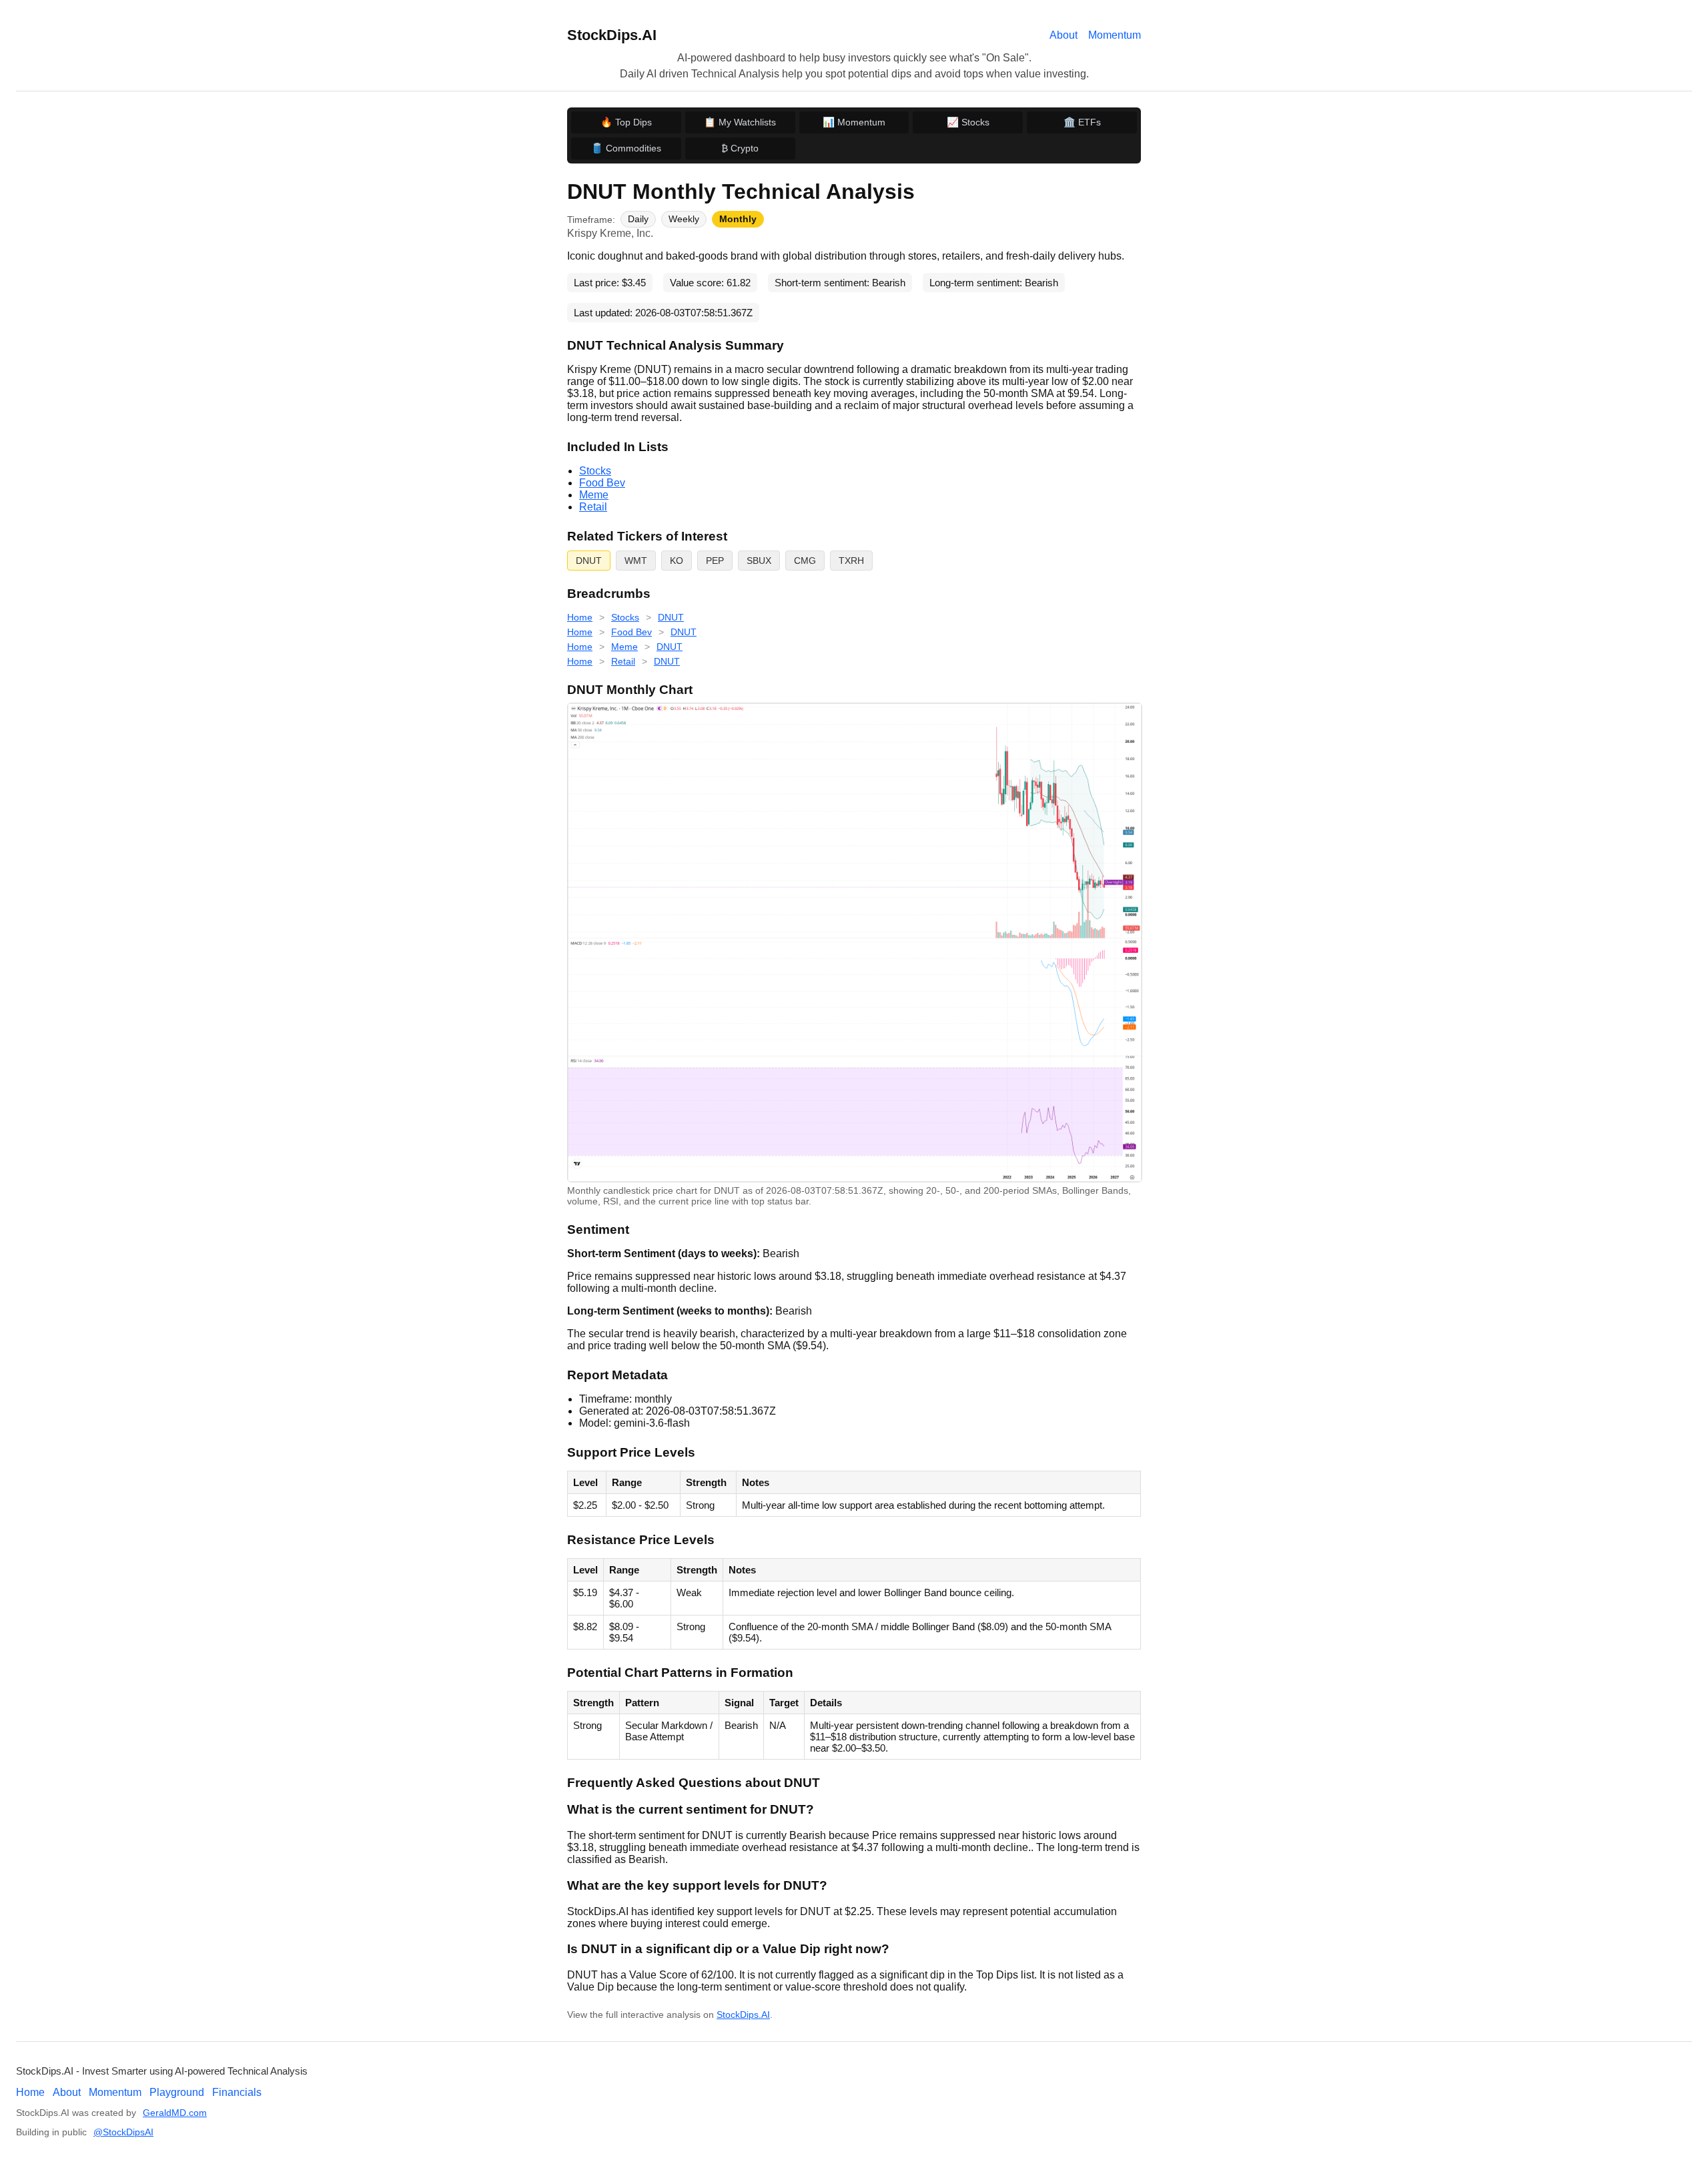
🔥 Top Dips (626, 122)
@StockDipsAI (123, 2132)
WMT (636, 561)
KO (677, 561)
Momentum (1115, 35)
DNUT (589, 561)
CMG (805, 561)
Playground (177, 2092)
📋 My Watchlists (740, 122)
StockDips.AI (612, 35)
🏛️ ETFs (1082, 122)
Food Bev (602, 483)
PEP (715, 561)
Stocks (595, 471)
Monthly (738, 219)
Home (580, 617)
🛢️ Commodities (626, 148)
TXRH (851, 561)
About (1063, 35)
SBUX (759, 561)
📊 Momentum (854, 122)
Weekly (684, 219)
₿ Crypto (740, 148)
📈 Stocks (968, 122)
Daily (638, 219)
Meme (594, 495)
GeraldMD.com (175, 2113)
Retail (593, 507)
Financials (237, 2092)
